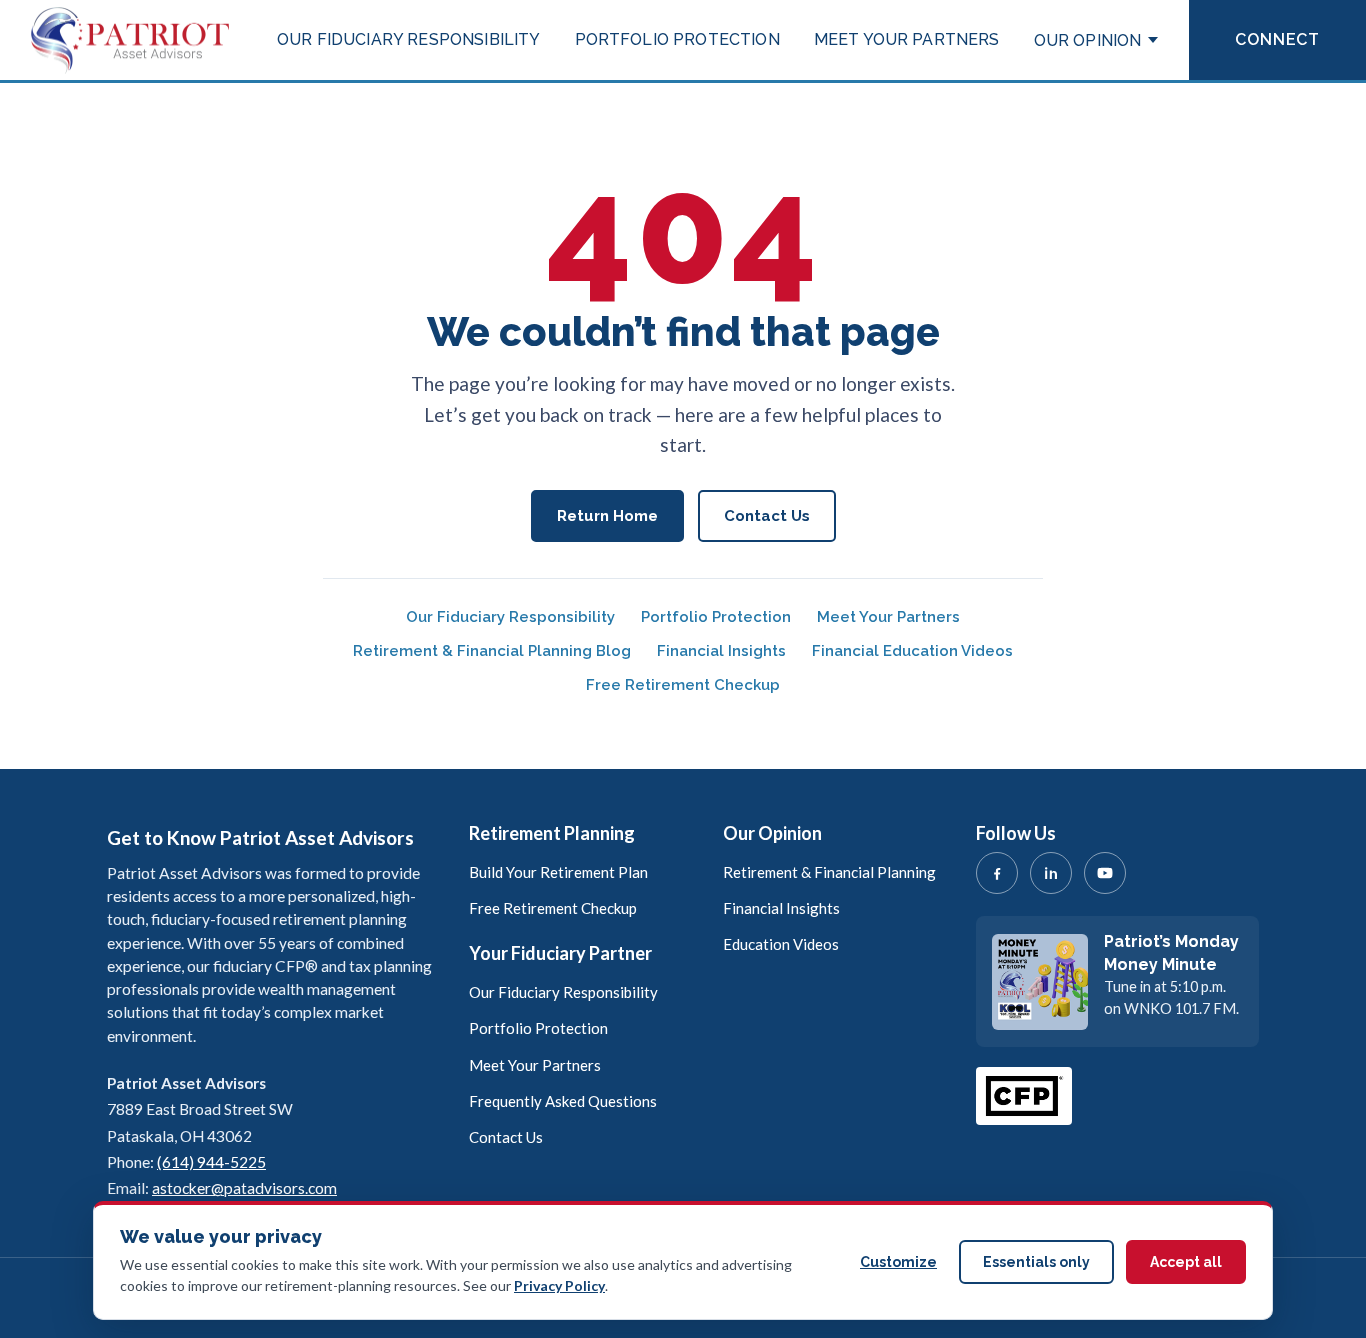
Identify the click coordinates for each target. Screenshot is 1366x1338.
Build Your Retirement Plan (558, 872)
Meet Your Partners (907, 39)
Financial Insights (721, 651)
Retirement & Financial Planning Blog (492, 651)
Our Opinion (1088, 40)
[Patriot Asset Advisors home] (130, 40)
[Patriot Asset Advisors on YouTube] (1105, 873)
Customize (898, 1262)
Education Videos (781, 944)
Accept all (1186, 1262)
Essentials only (1036, 1262)
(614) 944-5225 (211, 1162)
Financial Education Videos (912, 651)
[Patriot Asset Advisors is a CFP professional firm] (1024, 1096)
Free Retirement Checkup (683, 685)
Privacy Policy (559, 1285)
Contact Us (767, 516)
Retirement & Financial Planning (829, 872)
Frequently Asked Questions (563, 1101)
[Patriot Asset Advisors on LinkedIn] (1051, 873)
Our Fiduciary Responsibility (408, 39)
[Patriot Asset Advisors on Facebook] (997, 873)
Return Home (607, 516)
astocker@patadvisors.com (244, 1188)
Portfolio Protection (677, 39)
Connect (1277, 39)
